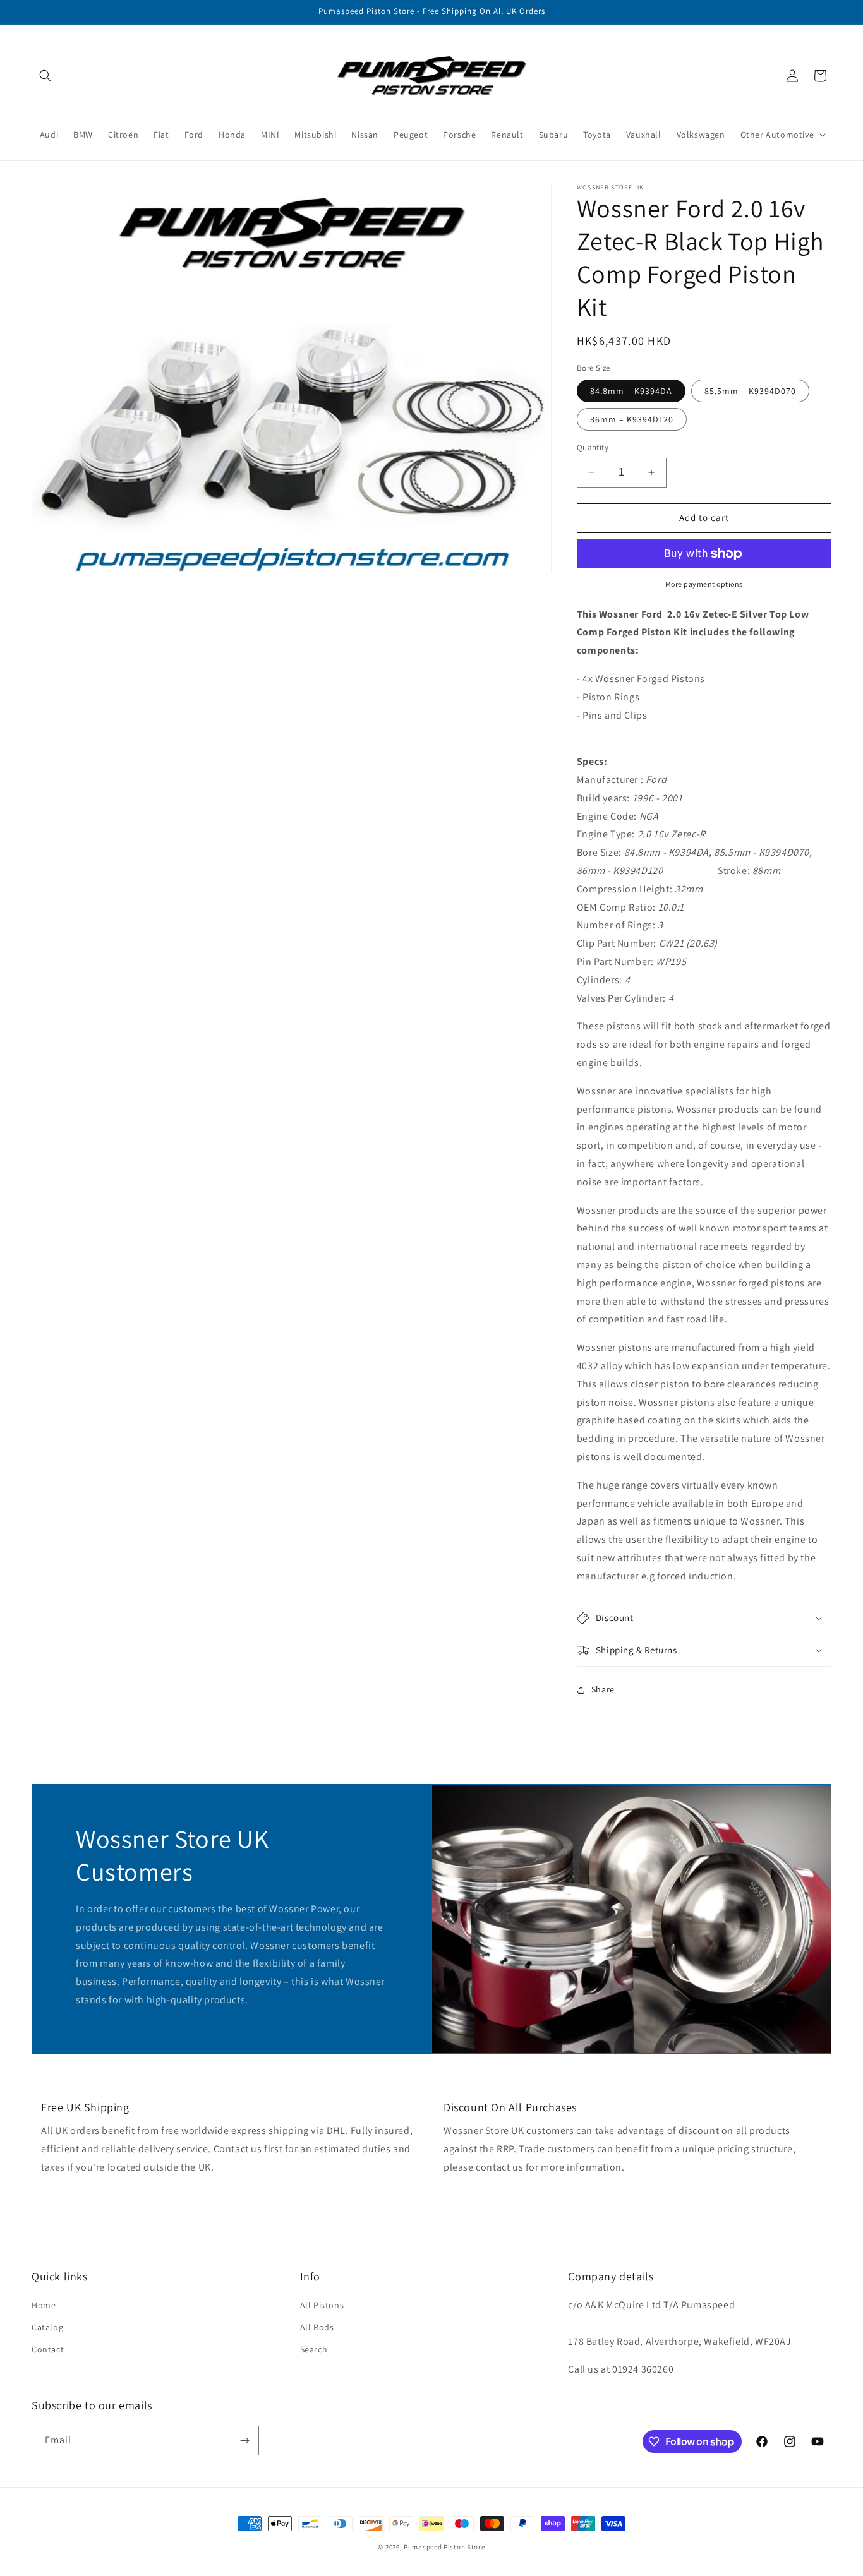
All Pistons (322, 2305)
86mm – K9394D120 (632, 419)
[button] (45, 76)
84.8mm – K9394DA (631, 391)
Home (44, 2305)
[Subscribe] (244, 2441)
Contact (48, 2349)
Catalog (47, 2327)
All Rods (317, 2327)
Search (314, 2349)
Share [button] (603, 1689)
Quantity (593, 447)
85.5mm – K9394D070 (750, 391)
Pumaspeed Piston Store (444, 2547)
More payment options (704, 584)
